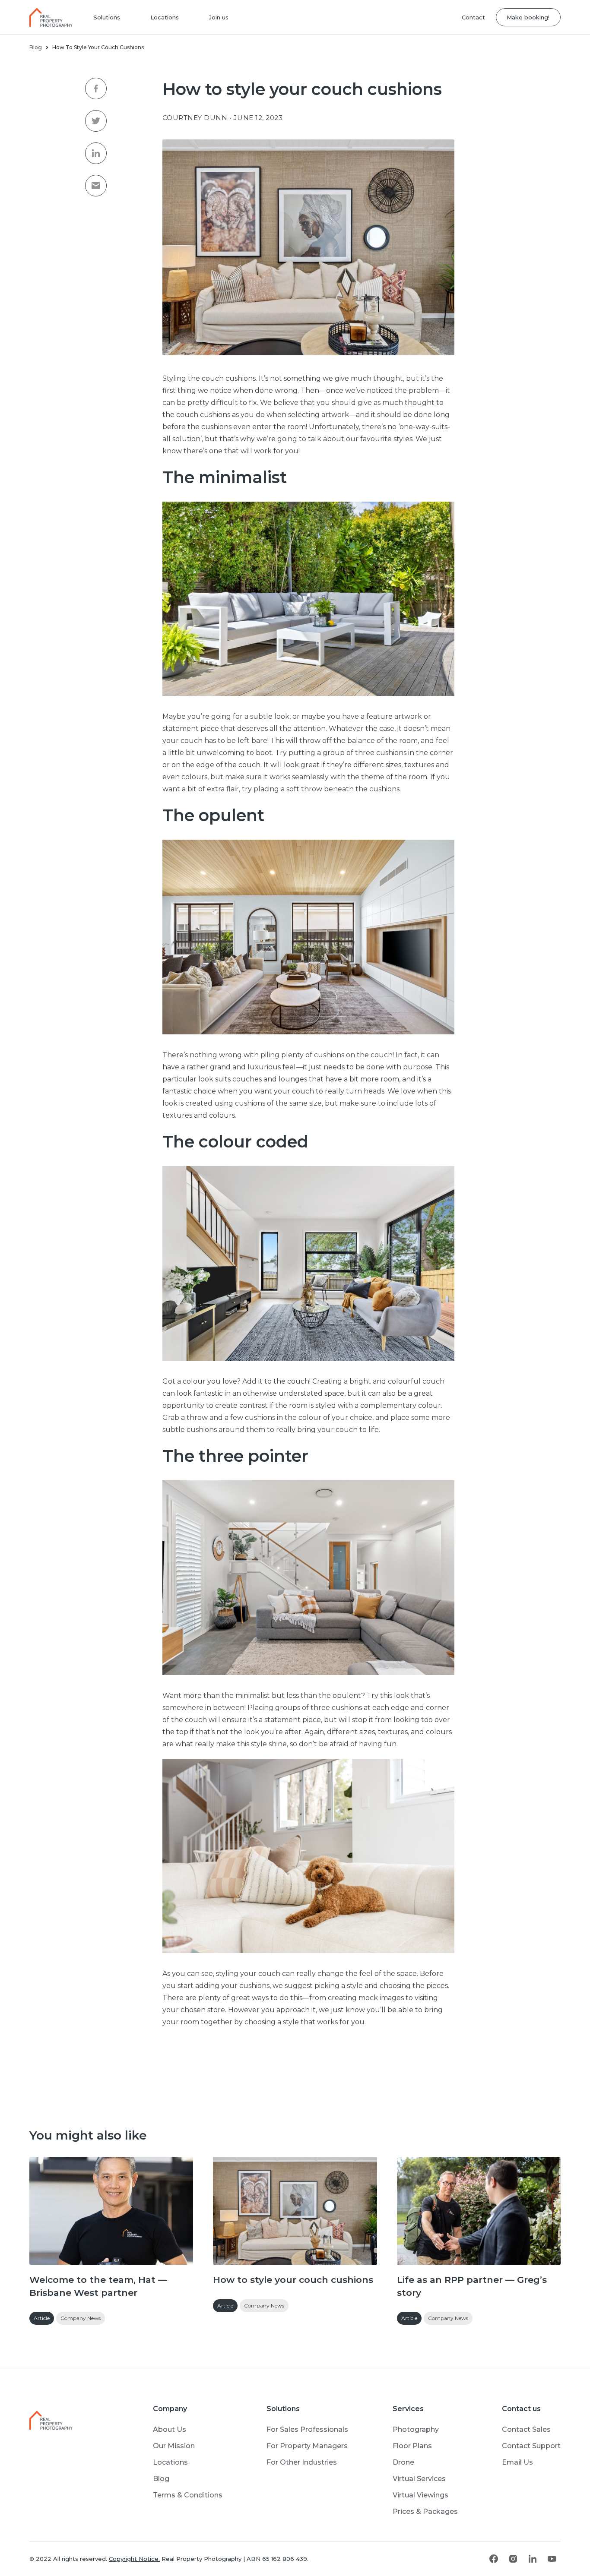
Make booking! (528, 17)
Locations (165, 17)
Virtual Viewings (420, 2495)
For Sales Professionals (307, 2429)
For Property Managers (307, 2446)
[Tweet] (96, 121)
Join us (219, 17)
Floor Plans (412, 2446)
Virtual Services (419, 2479)
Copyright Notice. (134, 2559)
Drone (403, 2462)
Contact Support (531, 2446)
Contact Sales (526, 2429)
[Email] (96, 186)
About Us (170, 2429)
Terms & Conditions (188, 2495)
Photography (416, 2429)
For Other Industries (302, 2462)
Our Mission (174, 2446)
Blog (36, 47)
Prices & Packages (425, 2511)
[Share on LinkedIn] (96, 153)
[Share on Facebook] (96, 89)
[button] (107, 17)
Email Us (517, 2462)
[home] (56, 17)
